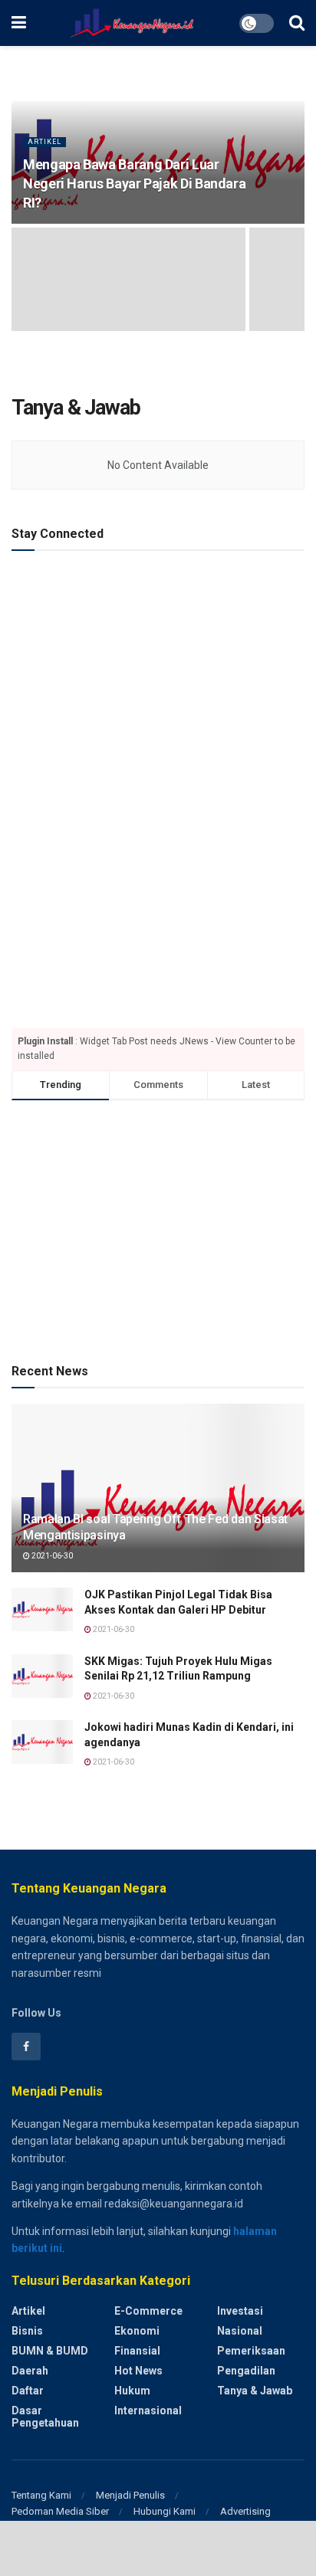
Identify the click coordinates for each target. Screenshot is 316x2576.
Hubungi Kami (165, 2511)
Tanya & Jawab (255, 2391)
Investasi (240, 2311)
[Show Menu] (19, 23)
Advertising (245, 2511)
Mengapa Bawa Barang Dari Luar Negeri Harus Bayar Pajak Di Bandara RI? (134, 184)
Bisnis (27, 2331)
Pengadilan (246, 2371)
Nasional (240, 2331)
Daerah (30, 2371)
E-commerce (148, 2311)
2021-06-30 (51, 1556)
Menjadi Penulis (130, 2495)
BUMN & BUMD (50, 2351)
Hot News (138, 2371)
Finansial (137, 2351)
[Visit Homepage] (132, 23)
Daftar (28, 2391)
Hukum (132, 2391)
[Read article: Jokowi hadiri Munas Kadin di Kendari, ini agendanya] (42, 1742)
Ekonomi (137, 2331)
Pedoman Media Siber (60, 2511)
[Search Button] (297, 23)
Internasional (148, 2410)
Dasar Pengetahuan (45, 2417)
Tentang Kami (41, 2495)
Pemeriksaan (251, 2351)
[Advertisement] (158, 685)
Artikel (44, 142)
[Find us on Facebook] (26, 2047)
